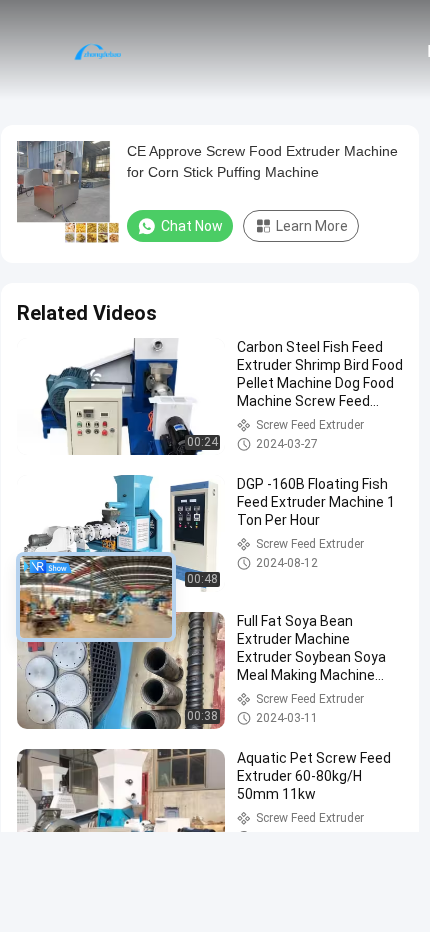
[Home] (98, 50)
